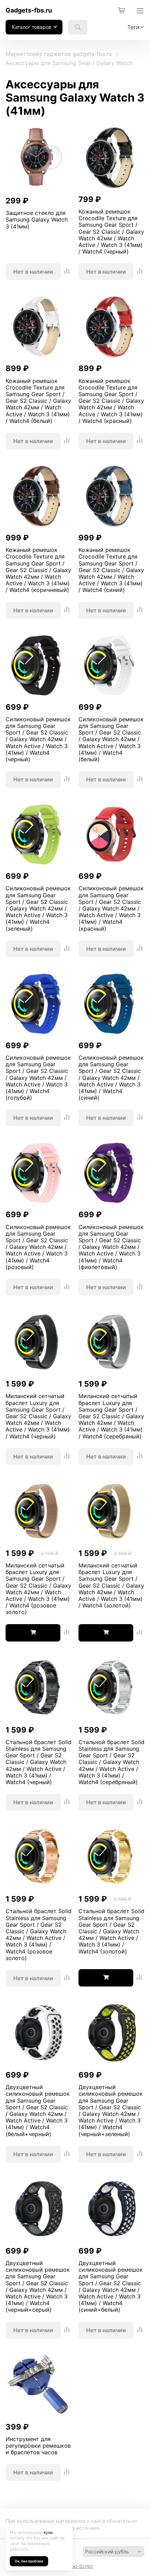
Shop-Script (79, 2566)
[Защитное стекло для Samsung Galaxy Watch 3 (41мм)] (39, 158)
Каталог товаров (32, 27)
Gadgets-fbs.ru (29, 10)
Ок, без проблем (29, 2561)
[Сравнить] (67, 272)
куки (48, 2532)
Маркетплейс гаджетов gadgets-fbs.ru (59, 54)
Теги (133, 27)
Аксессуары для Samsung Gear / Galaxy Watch (69, 63)
